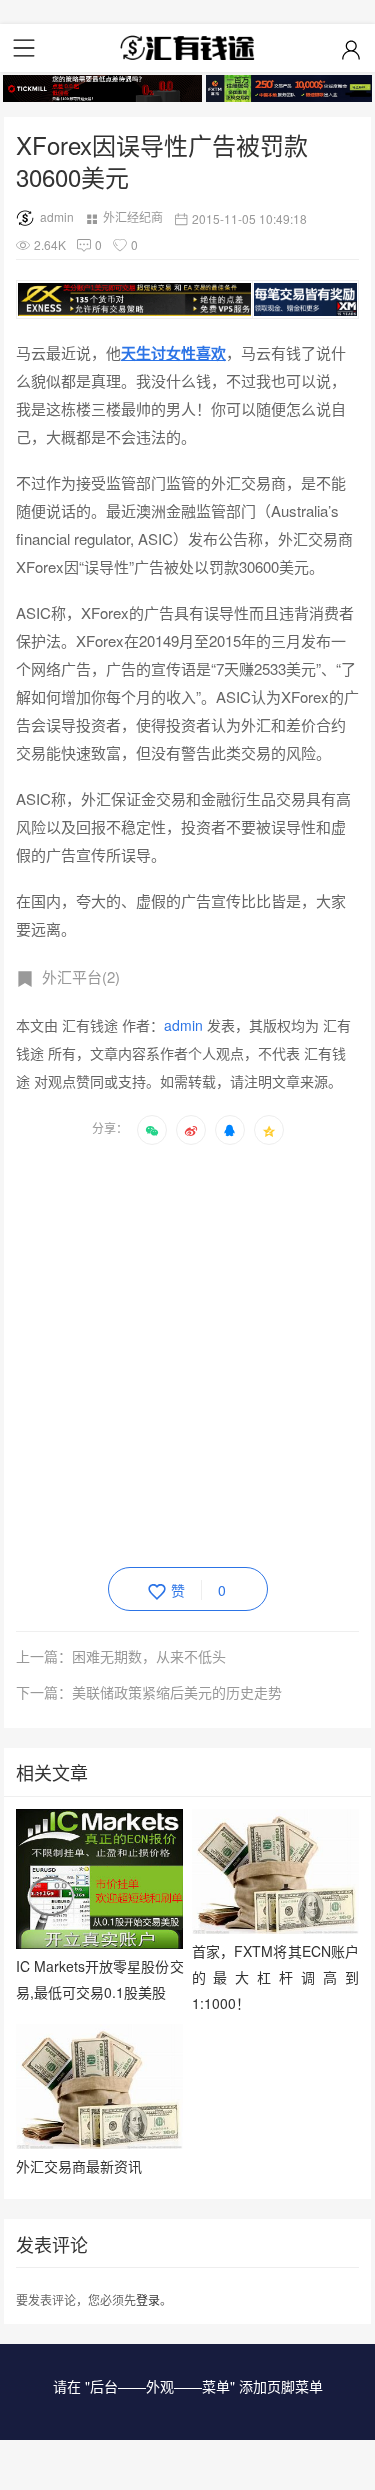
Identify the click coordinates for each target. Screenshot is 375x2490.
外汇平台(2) (81, 976)
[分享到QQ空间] (269, 1130)
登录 (148, 2299)
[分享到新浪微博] (191, 1130)
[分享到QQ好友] (230, 1130)
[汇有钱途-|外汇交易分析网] (188, 48)
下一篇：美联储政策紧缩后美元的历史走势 (149, 1692)
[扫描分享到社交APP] (152, 1130)
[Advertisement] (187, 1352)
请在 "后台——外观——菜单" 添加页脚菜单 (188, 2386)
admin (57, 216)
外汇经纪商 (133, 216)
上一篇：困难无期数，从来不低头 (121, 1656)
